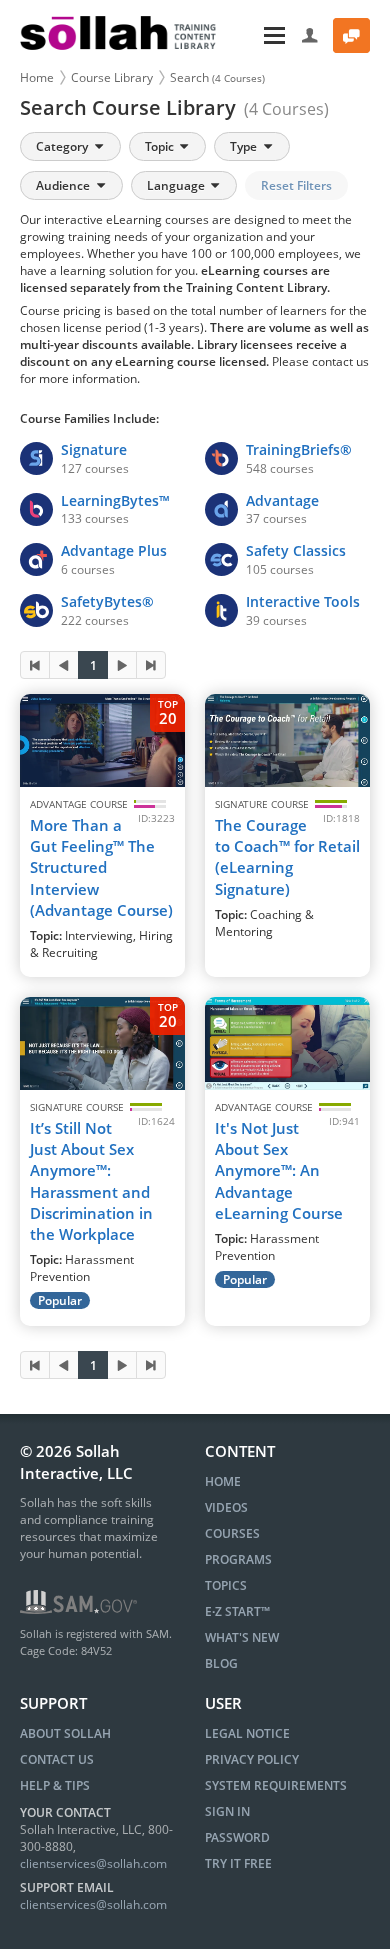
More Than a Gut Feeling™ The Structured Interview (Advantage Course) (101, 867)
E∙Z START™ (237, 1611)
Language (177, 185)
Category (63, 146)
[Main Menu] (261, 35)
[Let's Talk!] (351, 35)
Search (217, 77)
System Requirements (276, 1785)
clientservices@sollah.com (93, 1863)
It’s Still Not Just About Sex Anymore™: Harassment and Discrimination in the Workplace (91, 1181)
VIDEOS (226, 1507)
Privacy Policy (252, 1759)
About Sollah (65, 1733)
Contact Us (57, 1759)
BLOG (221, 1663)
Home (37, 77)
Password (237, 1837)
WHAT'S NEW (242, 1637)
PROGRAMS (238, 1559)
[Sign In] (310, 35)
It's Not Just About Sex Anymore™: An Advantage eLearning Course (279, 1170)
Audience (64, 185)
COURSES (232, 1533)
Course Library (112, 77)
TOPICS (226, 1585)
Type (245, 146)
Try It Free (238, 1863)
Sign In (227, 1811)
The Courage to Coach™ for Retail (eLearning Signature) (287, 857)
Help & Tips (55, 1785)
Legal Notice (247, 1733)
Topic (161, 146)
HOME (223, 1481)
